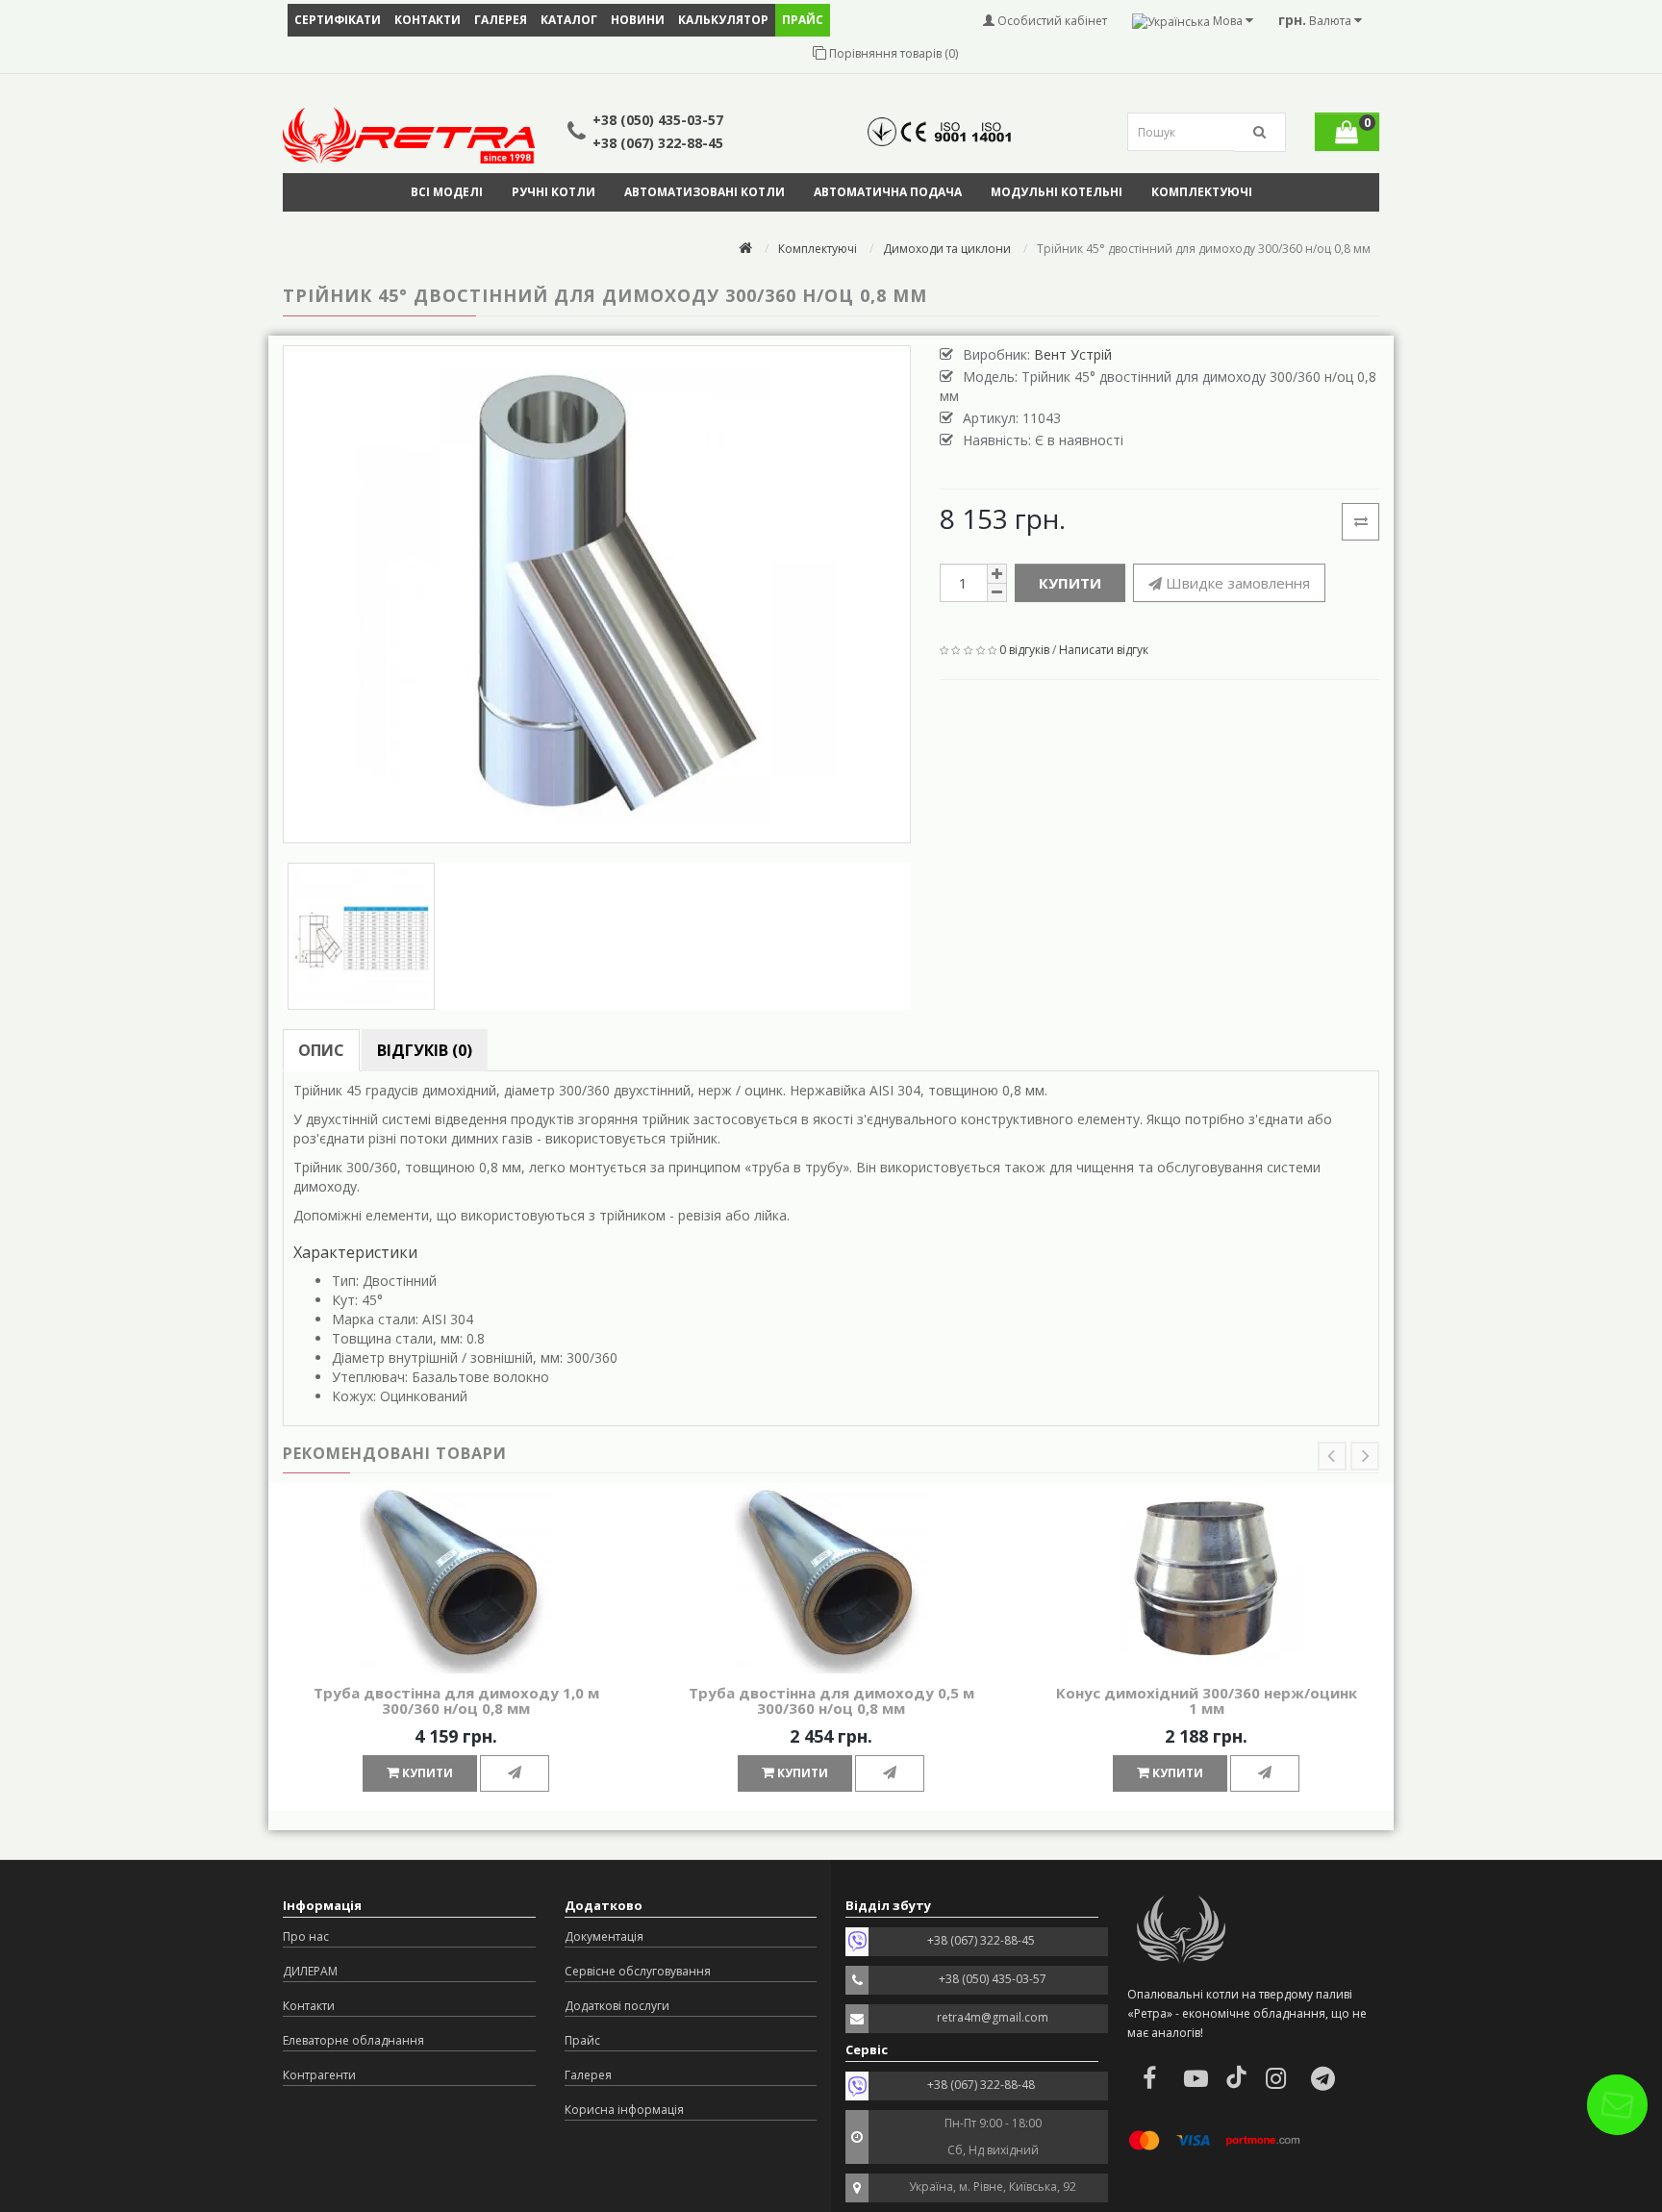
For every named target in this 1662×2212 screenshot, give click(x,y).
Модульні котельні (1057, 192)
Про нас (306, 1936)
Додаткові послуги (617, 2006)
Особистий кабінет (1051, 21)
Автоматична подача (888, 192)
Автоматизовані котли (705, 192)
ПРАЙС (803, 20)
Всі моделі (447, 192)
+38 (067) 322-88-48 (981, 2085)
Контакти (428, 20)
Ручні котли (554, 192)
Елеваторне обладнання (353, 2040)
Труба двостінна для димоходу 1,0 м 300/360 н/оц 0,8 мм (456, 1701)
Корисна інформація (624, 2110)
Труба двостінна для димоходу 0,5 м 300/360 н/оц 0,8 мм (831, 1701)
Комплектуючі (1202, 192)
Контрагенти (319, 2075)
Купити (1070, 583)
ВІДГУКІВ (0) (425, 1050)
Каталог (569, 20)
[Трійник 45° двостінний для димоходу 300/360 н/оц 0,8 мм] (597, 594)
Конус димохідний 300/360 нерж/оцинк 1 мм (1207, 1701)
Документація (604, 1936)
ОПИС (321, 1050)
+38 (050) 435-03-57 (658, 120)
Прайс (582, 2040)
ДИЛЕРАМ (310, 1971)
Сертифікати (338, 20)
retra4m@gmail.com (993, 2017)
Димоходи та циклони (947, 249)
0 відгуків (1024, 650)
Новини (638, 20)
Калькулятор (723, 20)
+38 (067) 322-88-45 (658, 143)
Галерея (501, 20)
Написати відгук (1104, 650)
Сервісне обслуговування (638, 1971)
